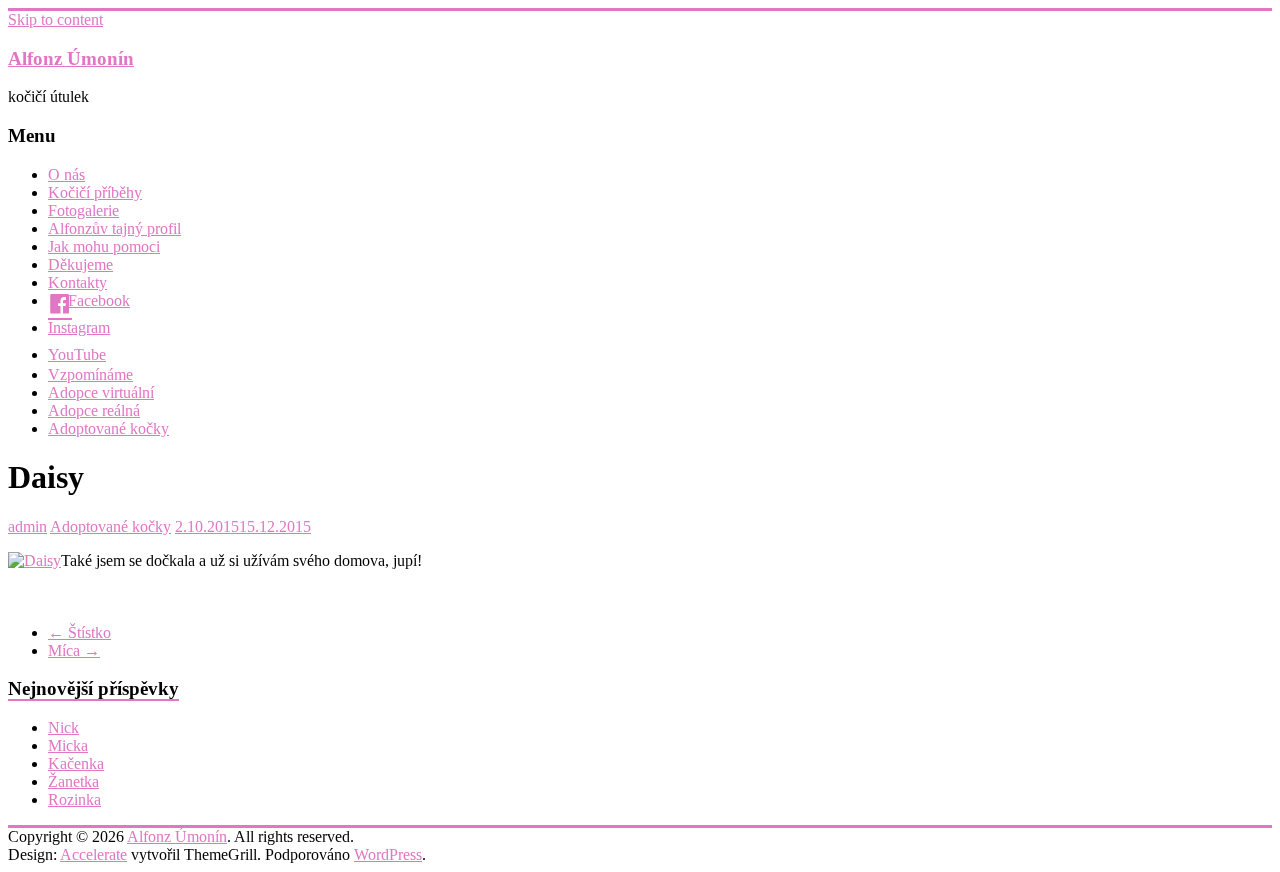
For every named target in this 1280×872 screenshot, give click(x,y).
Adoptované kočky (108, 428)
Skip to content (55, 19)
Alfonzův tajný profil (114, 228)
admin (27, 526)
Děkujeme (80, 264)
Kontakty (77, 282)
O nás (66, 174)
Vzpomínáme (90, 374)
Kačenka (76, 763)
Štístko (79, 632)
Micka (68, 745)
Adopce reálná (94, 410)
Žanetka (73, 781)
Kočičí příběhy (95, 192)
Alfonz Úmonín (71, 58)
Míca (74, 650)
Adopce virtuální (101, 392)
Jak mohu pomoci (104, 246)
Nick (63, 727)
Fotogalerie (83, 210)
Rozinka (74, 799)
